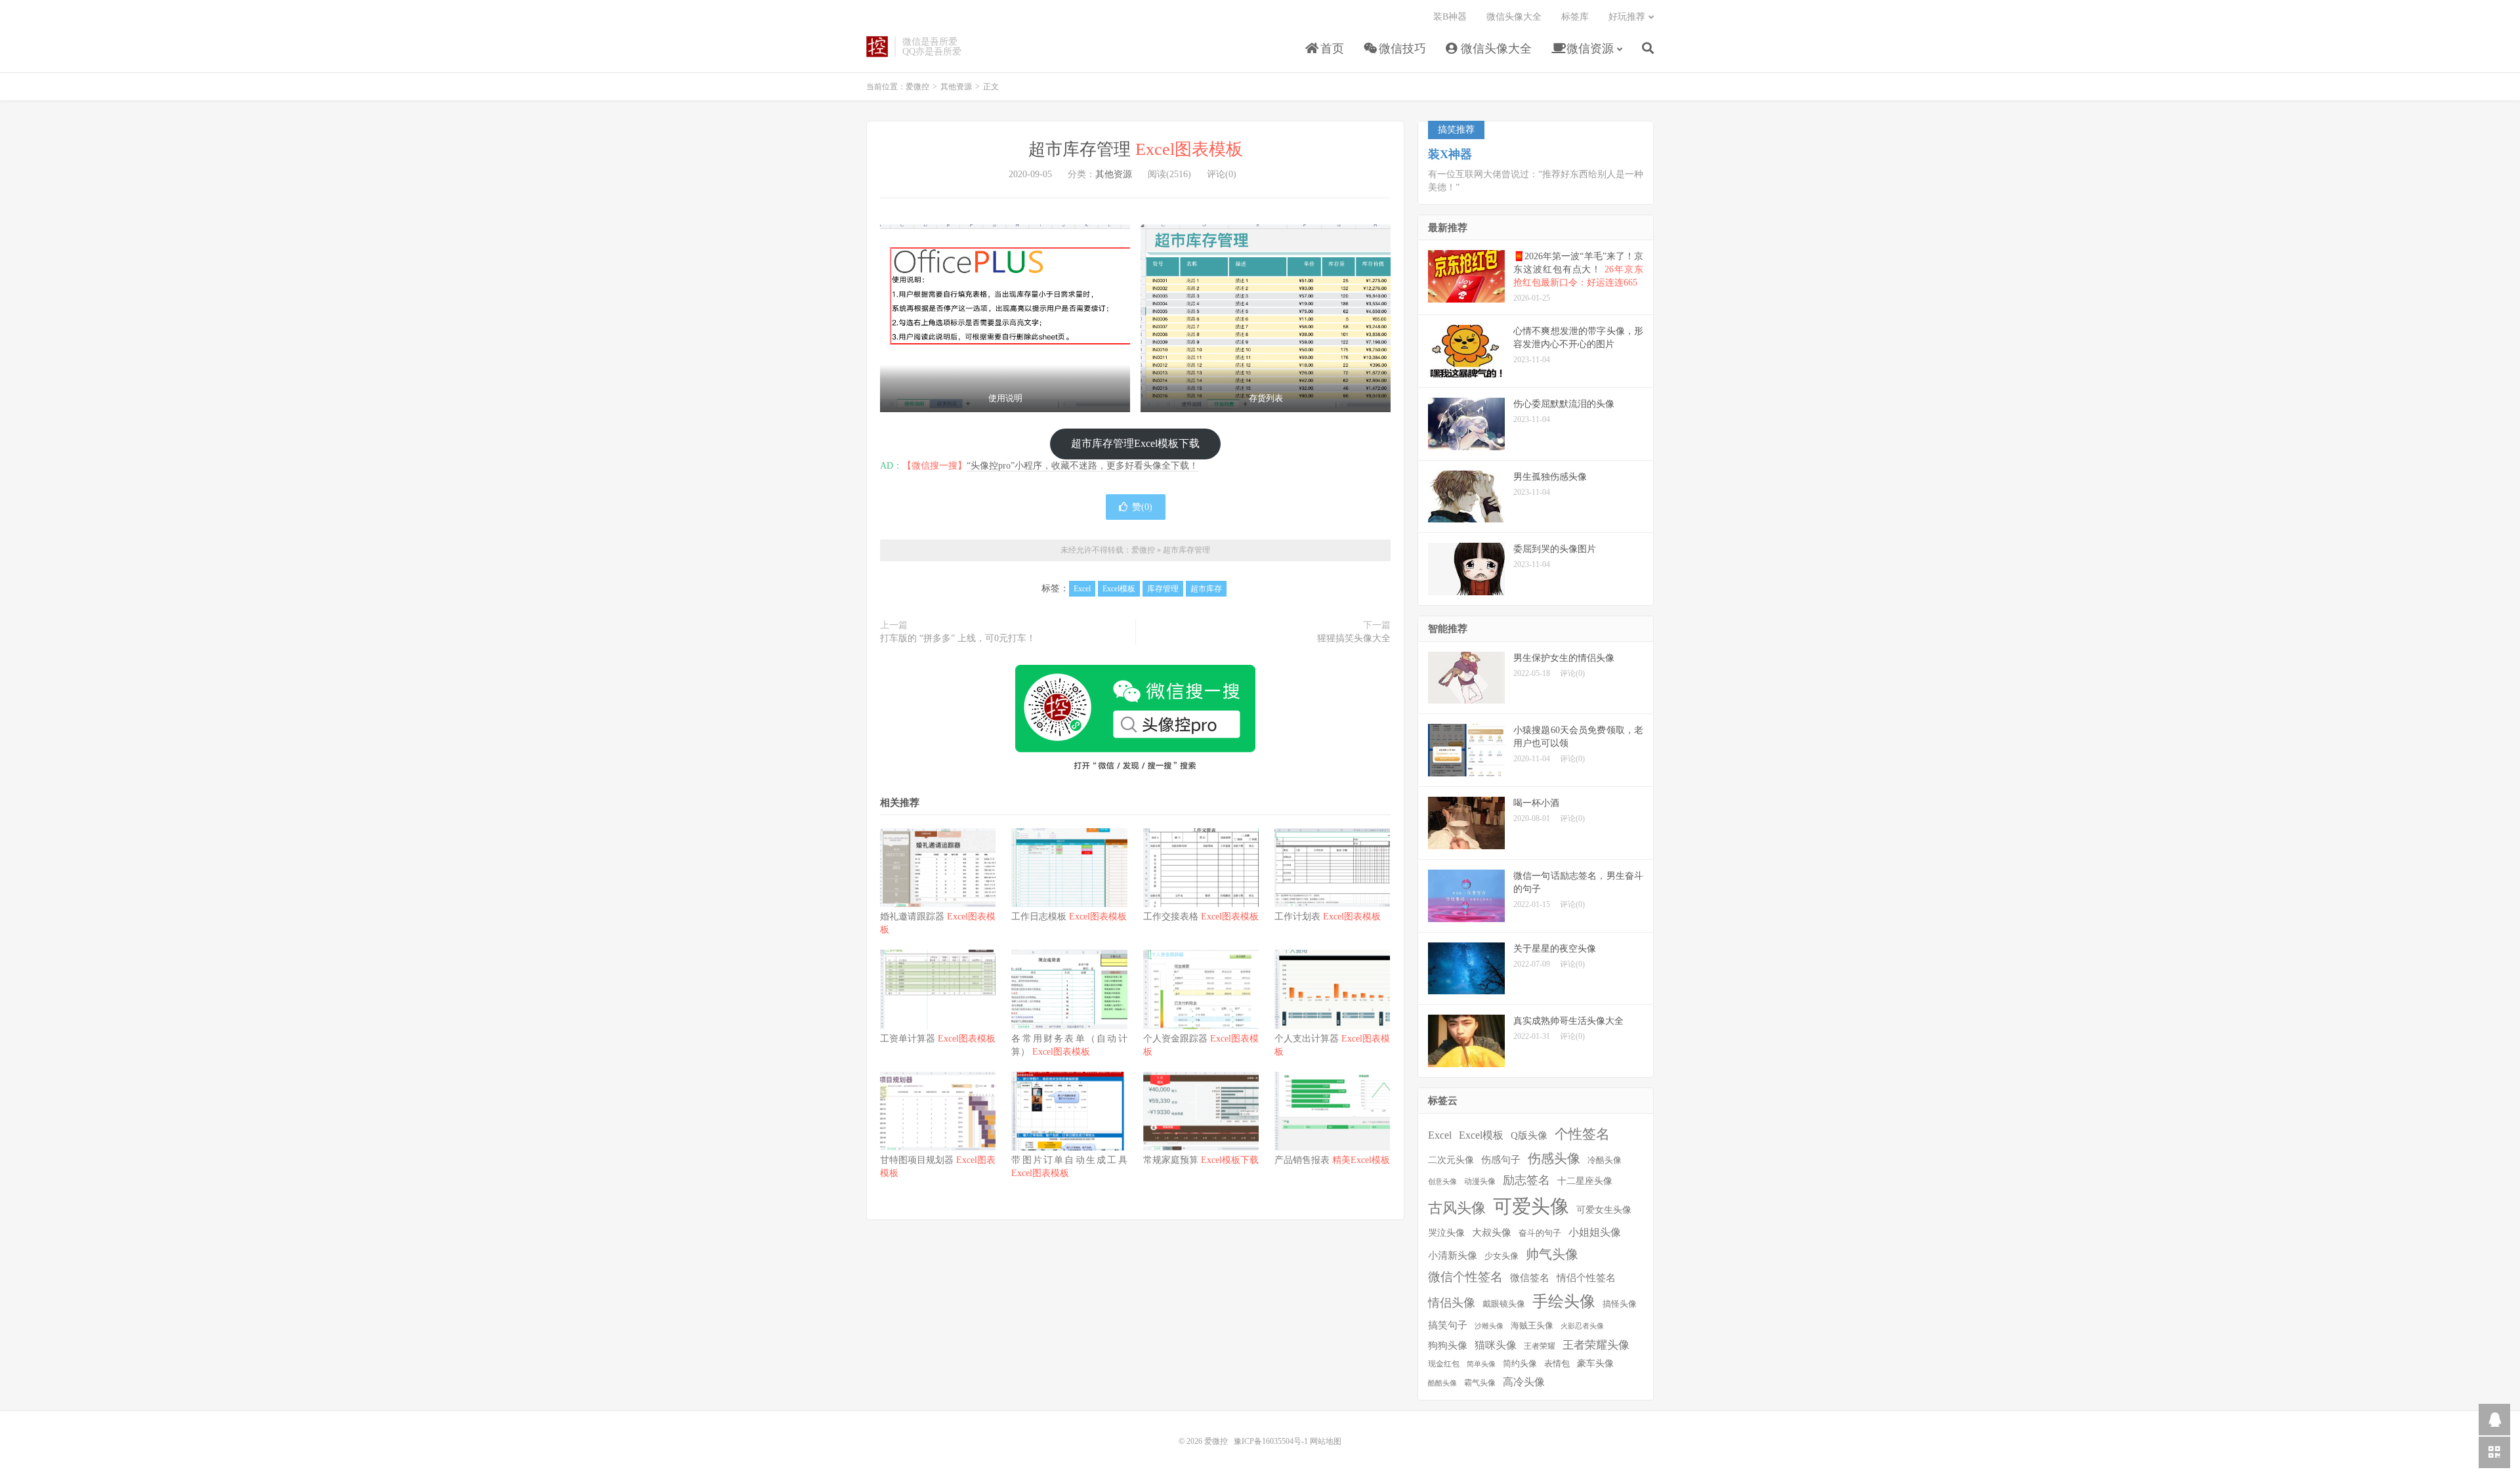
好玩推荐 (1627, 17)
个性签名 (1582, 1134)
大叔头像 (1492, 1233)
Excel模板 (1119, 589)
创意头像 (1442, 1182)
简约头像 (1520, 1363)
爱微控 (877, 47)
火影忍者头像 (1582, 1326)
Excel (1082, 589)
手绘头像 (1564, 1301)
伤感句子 (1501, 1159)
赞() (1142, 507)
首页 (1331, 49)
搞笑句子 (1448, 1325)
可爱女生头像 (1604, 1210)
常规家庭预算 (1201, 1160)
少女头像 (1501, 1256)
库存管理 (1163, 589)
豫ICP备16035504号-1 (1271, 1441)
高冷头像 (1524, 1382)
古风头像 (1457, 1208)
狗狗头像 (1448, 1345)
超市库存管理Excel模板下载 (1135, 443)
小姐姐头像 (1595, 1232)
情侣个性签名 (1586, 1278)
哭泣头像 (1446, 1233)
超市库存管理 (1136, 149)
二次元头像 (1451, 1160)
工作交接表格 (1201, 917)
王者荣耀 (1540, 1346)
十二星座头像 (1585, 1181)
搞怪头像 (1620, 1304)
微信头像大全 (1495, 49)
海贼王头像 (1532, 1326)
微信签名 (1530, 1277)
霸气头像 (1480, 1383)
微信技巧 (1401, 49)
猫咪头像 (1496, 1345)
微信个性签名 (1465, 1277)
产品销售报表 (1332, 1160)
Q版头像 (1529, 1135)
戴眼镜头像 (1504, 1304)
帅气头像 (1552, 1254)
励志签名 (1526, 1180)
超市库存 (1206, 589)
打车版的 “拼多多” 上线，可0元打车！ (958, 638)
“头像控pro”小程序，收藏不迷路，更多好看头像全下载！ (1082, 466)
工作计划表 (1328, 917)
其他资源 (956, 87)
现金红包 (1444, 1364)
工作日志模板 (1069, 917)
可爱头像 (1531, 1206)
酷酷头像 (1442, 1383)
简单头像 (1481, 1364)
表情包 (1557, 1364)
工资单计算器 (938, 1039)
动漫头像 (1480, 1182)
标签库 (1575, 17)
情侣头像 (1452, 1303)
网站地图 (1326, 1441)
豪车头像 (1595, 1363)
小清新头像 (1453, 1256)
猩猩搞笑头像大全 (1354, 638)
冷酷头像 (1605, 1160)
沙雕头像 (1489, 1326)
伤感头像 (1554, 1158)
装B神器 (1450, 17)
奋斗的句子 (1540, 1233)
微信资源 (1588, 49)
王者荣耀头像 (1596, 1345)
